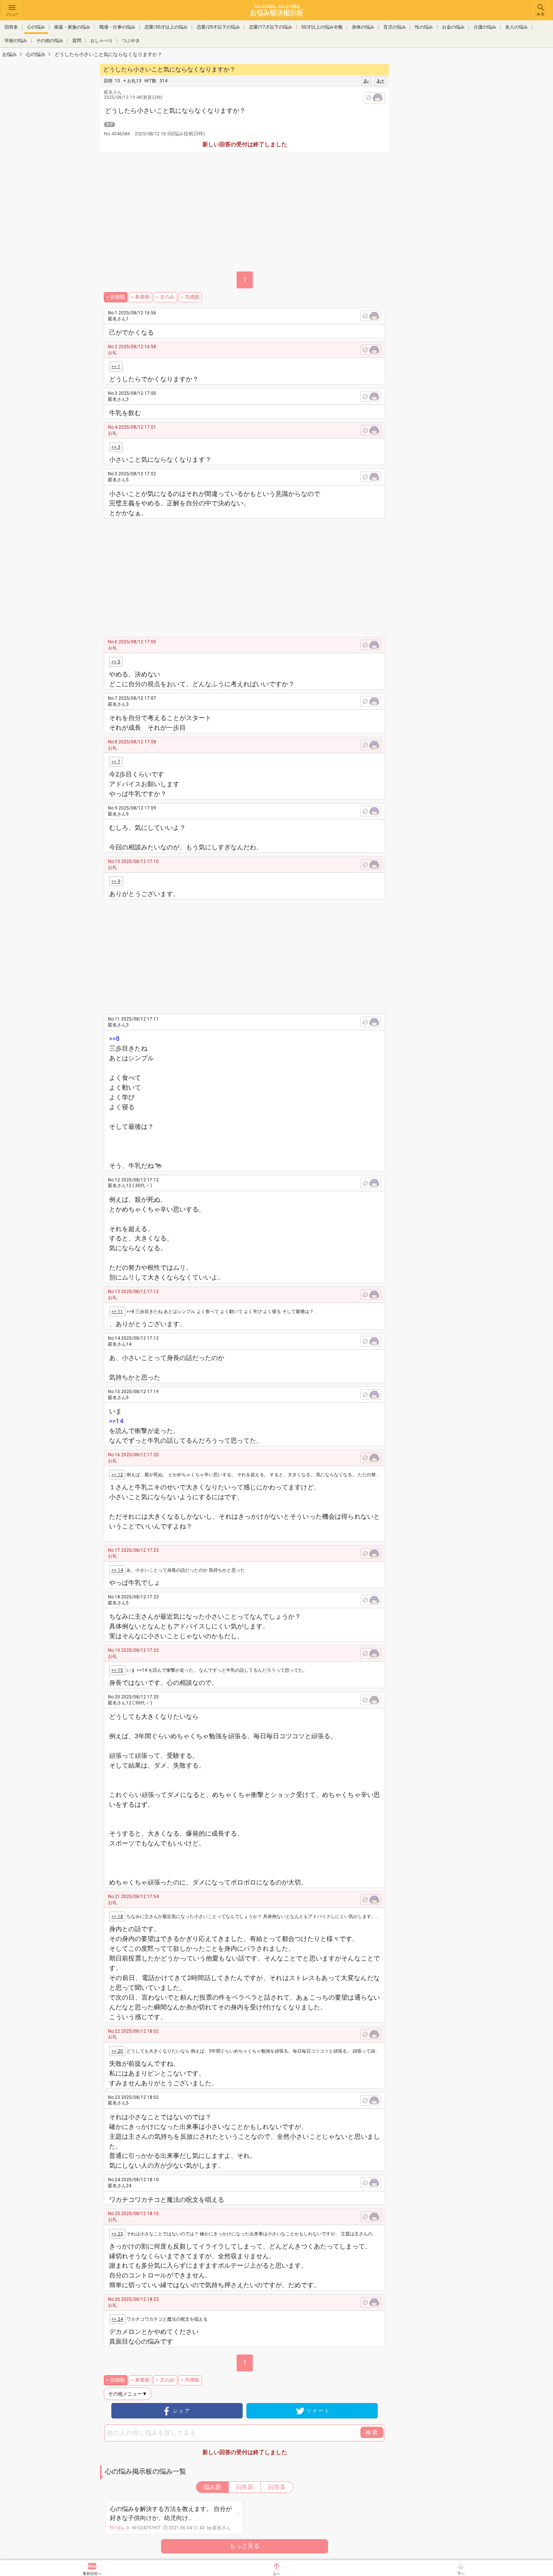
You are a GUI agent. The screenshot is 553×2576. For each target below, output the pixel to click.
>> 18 (117, 1916)
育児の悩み (395, 27)
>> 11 (117, 1312)
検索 (541, 14)
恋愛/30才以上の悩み (166, 27)
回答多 (11, 27)
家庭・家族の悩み (72, 27)
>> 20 (117, 2051)
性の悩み (424, 27)
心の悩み (36, 27)
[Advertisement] (442, 175)
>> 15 (117, 1670)
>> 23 (117, 2234)
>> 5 (116, 662)
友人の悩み (517, 27)
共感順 (192, 297)
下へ (461, 2574)
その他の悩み (50, 41)
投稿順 (118, 297)
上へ (276, 2574)
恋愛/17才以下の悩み (271, 27)
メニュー (12, 14)
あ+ (380, 81)
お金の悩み (453, 27)
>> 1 (116, 367)
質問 (77, 41)
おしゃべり (102, 41)
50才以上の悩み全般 (322, 27)
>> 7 (116, 762)
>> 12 (117, 1475)
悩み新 (212, 2487)
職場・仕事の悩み (117, 27)
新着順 (142, 297)
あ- (366, 81)
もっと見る (245, 2546)
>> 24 (117, 2319)
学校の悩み (16, 41)
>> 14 (117, 1570)
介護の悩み (485, 27)
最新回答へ (92, 2574)
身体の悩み (363, 27)
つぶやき (131, 41)
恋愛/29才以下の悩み (218, 27)
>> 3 (116, 447)
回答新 (245, 2487)
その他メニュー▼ (128, 2394)
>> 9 (116, 881)
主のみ (167, 297)
